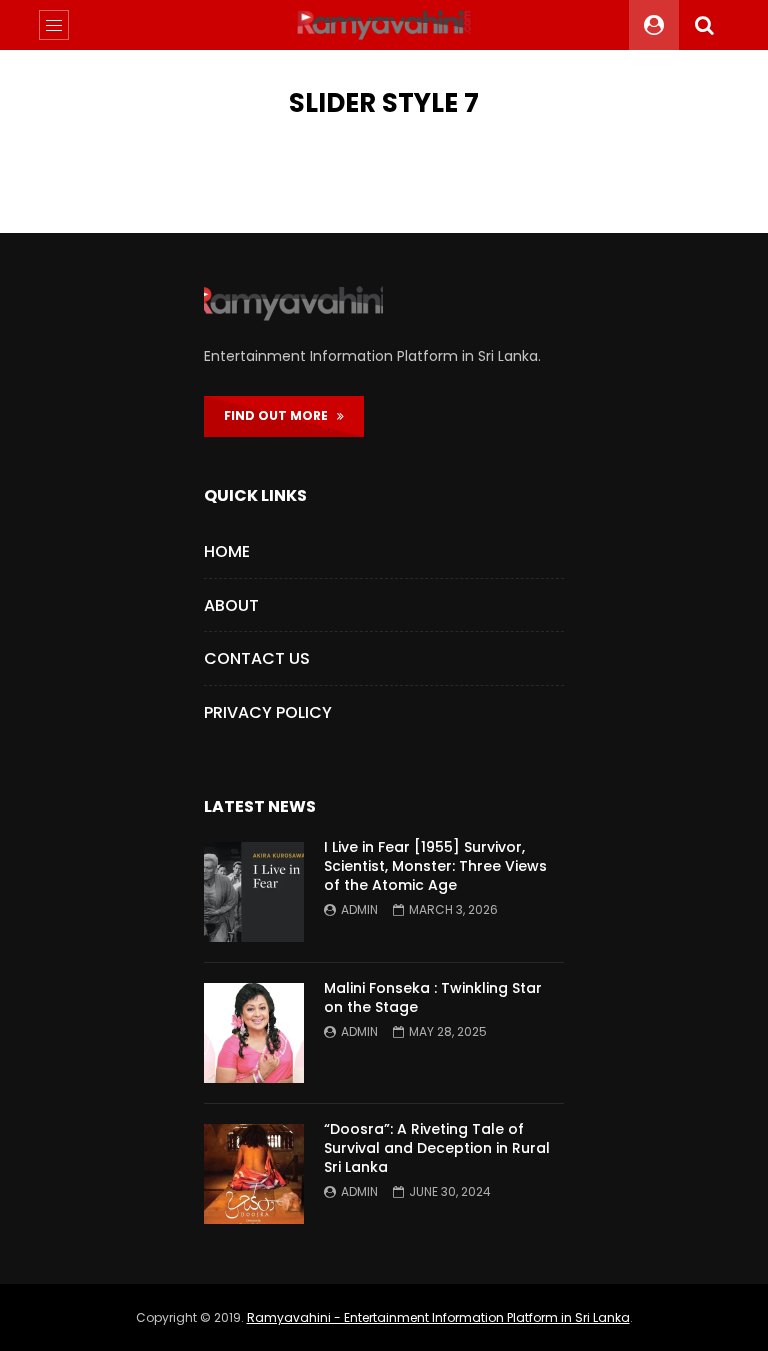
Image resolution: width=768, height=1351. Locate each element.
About (231, 605)
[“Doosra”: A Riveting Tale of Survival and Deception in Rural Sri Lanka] (254, 1174)
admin (359, 909)
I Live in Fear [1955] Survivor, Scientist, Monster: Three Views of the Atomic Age (435, 866)
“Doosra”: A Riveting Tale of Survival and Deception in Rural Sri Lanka (437, 1148)
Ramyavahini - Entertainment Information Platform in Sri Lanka (438, 1317)
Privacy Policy (268, 712)
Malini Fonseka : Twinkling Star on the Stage (433, 997)
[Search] (704, 25)
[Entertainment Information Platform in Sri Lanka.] (384, 25)
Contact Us (257, 658)
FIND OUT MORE (280, 415)
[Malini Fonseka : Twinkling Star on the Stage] (254, 1033)
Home (227, 551)
